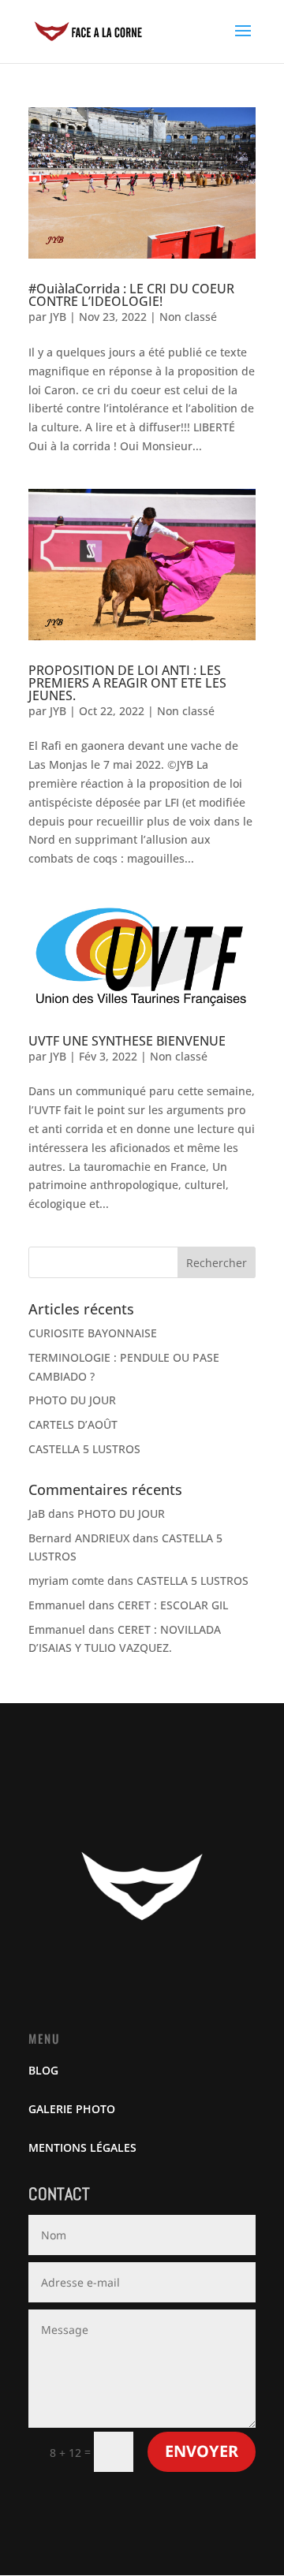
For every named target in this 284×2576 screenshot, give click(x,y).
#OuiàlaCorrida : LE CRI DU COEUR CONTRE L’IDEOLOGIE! (131, 295)
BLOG (43, 2070)
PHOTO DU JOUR (72, 1400)
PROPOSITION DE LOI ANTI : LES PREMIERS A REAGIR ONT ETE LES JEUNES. (127, 683)
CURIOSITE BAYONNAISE (93, 1333)
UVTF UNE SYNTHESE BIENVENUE (127, 1041)
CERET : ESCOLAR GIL (173, 1605)
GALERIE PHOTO (72, 2109)
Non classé (188, 317)
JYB (58, 317)
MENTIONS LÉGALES (82, 2147)
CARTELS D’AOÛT (73, 1424)
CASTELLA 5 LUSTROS (84, 1449)
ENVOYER (202, 2451)
